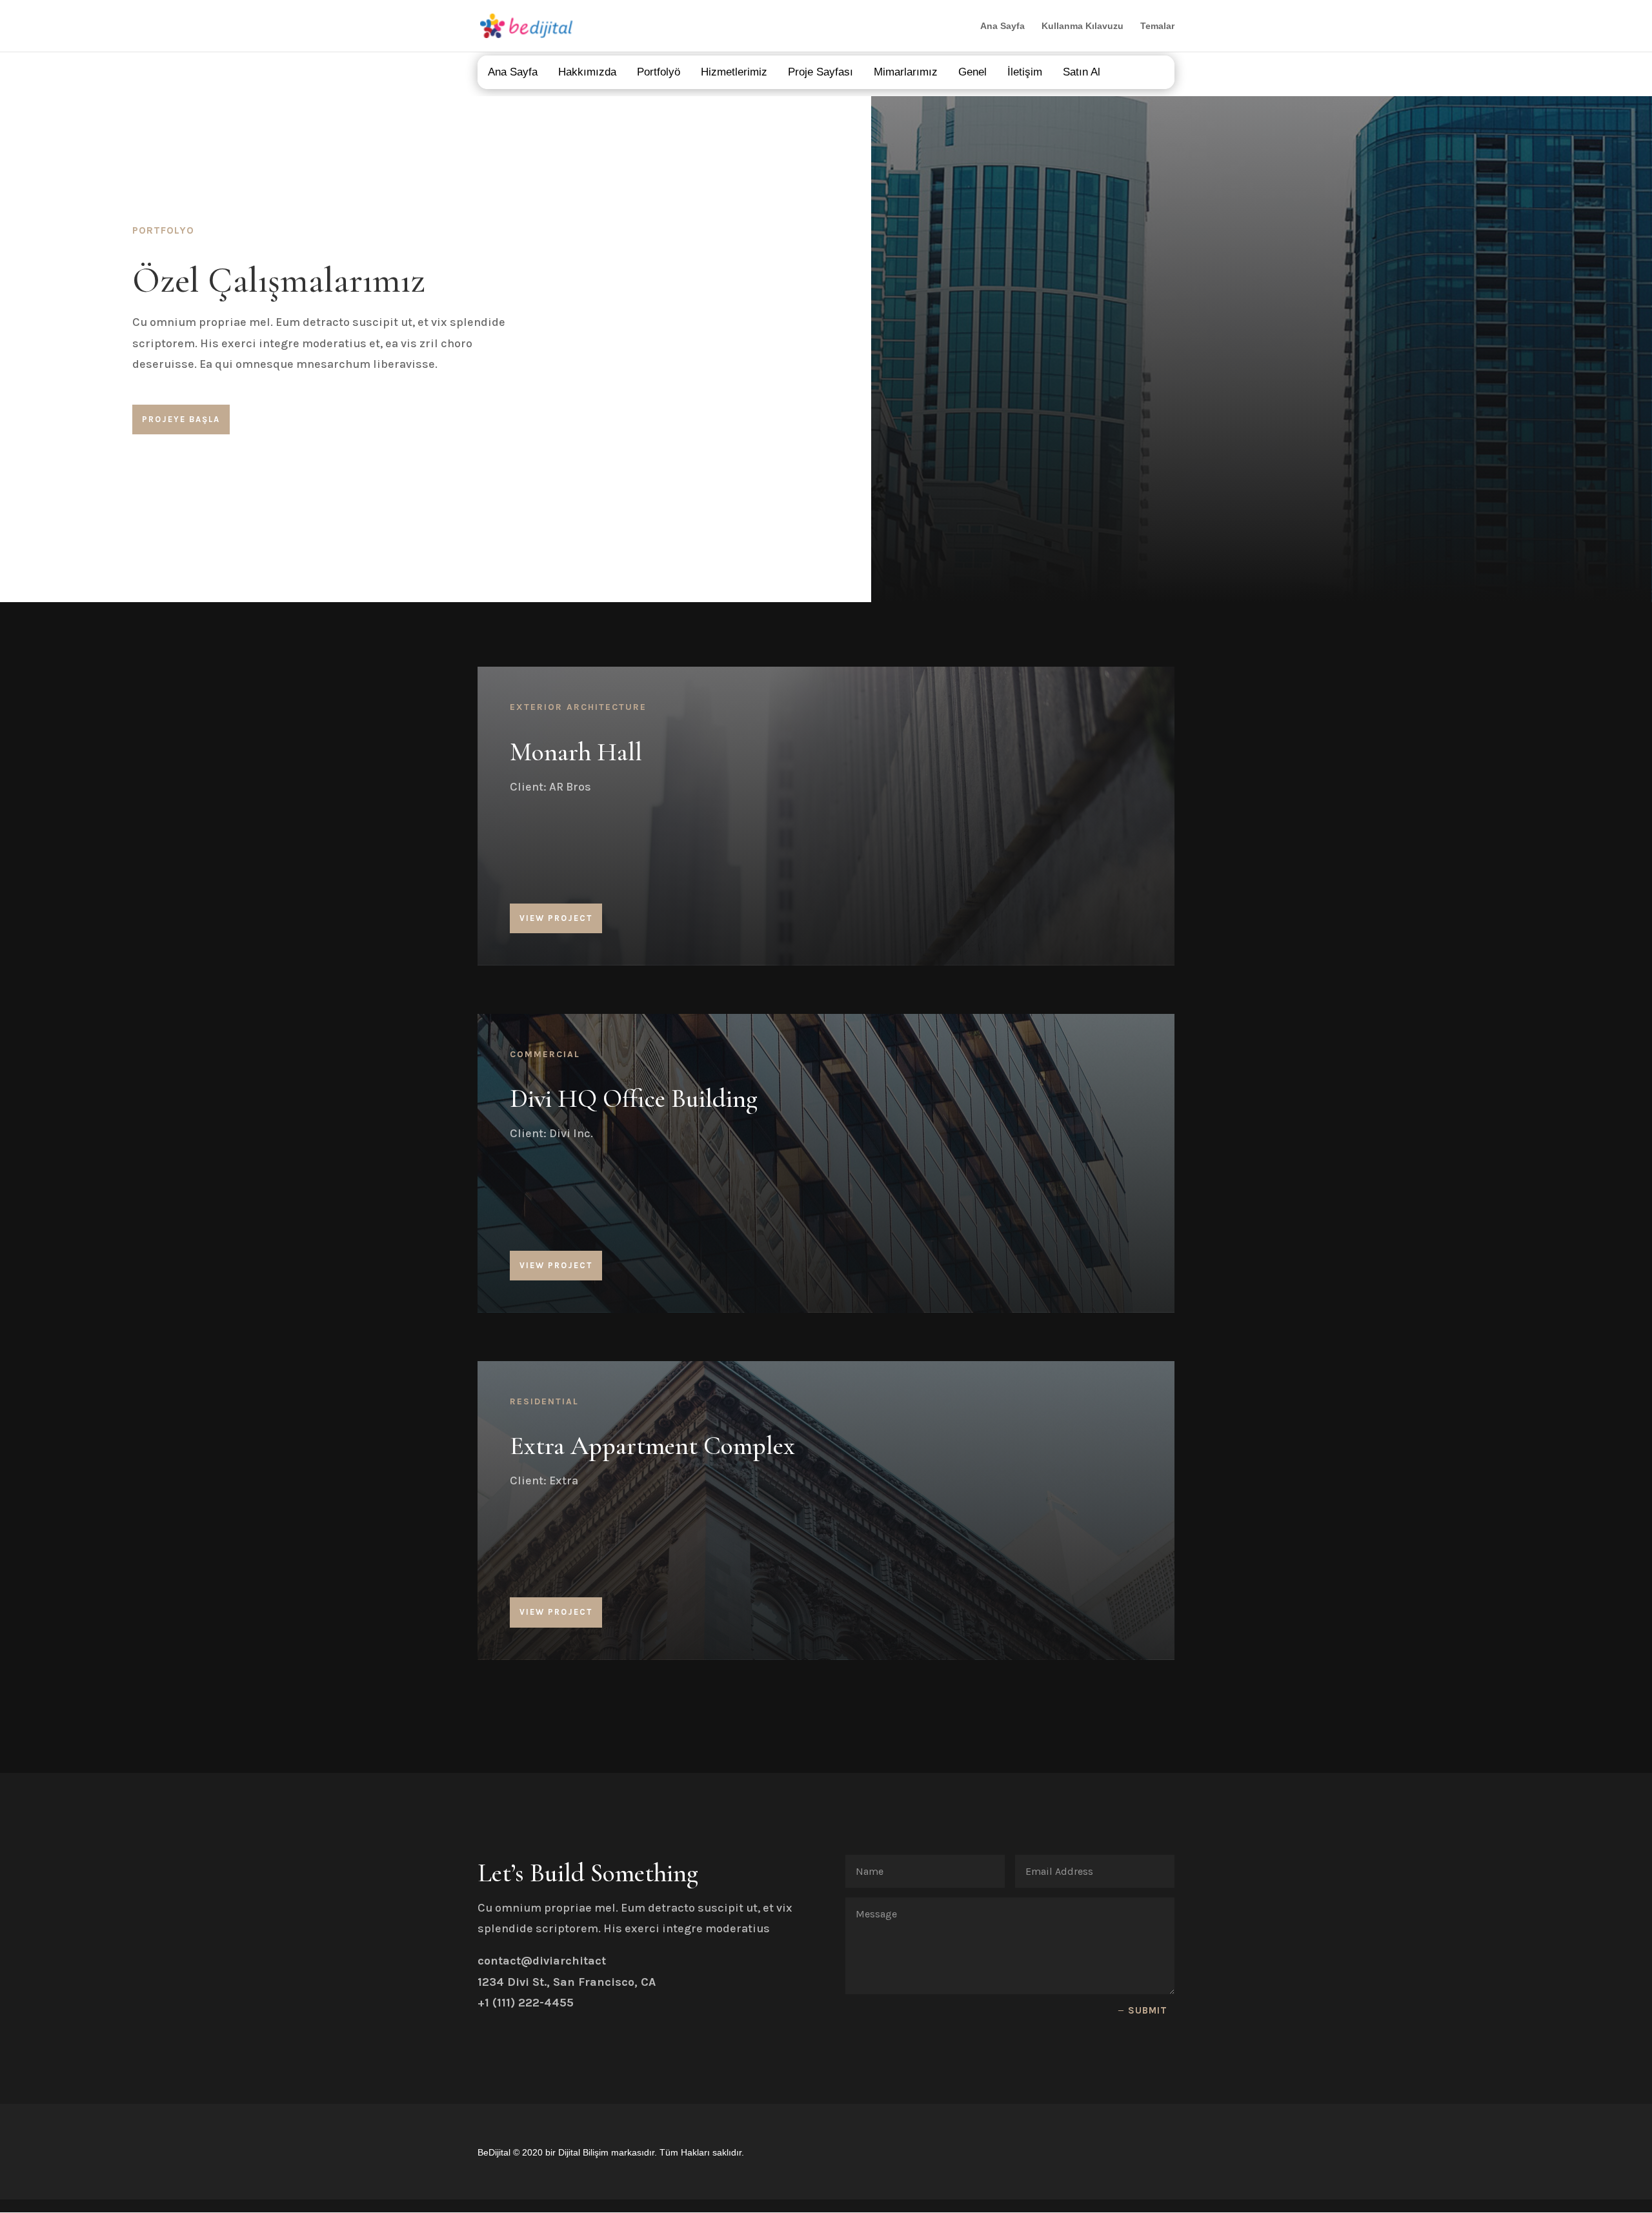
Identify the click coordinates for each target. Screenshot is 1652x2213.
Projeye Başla (181, 419)
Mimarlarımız (906, 72)
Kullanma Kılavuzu (1083, 26)
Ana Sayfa (1002, 26)
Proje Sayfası (821, 72)
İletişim (1025, 72)
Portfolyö (659, 72)
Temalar (1157, 26)
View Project (556, 918)
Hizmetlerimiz (734, 72)
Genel (972, 72)
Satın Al (1082, 72)
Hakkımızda (587, 72)
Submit (1148, 2010)
